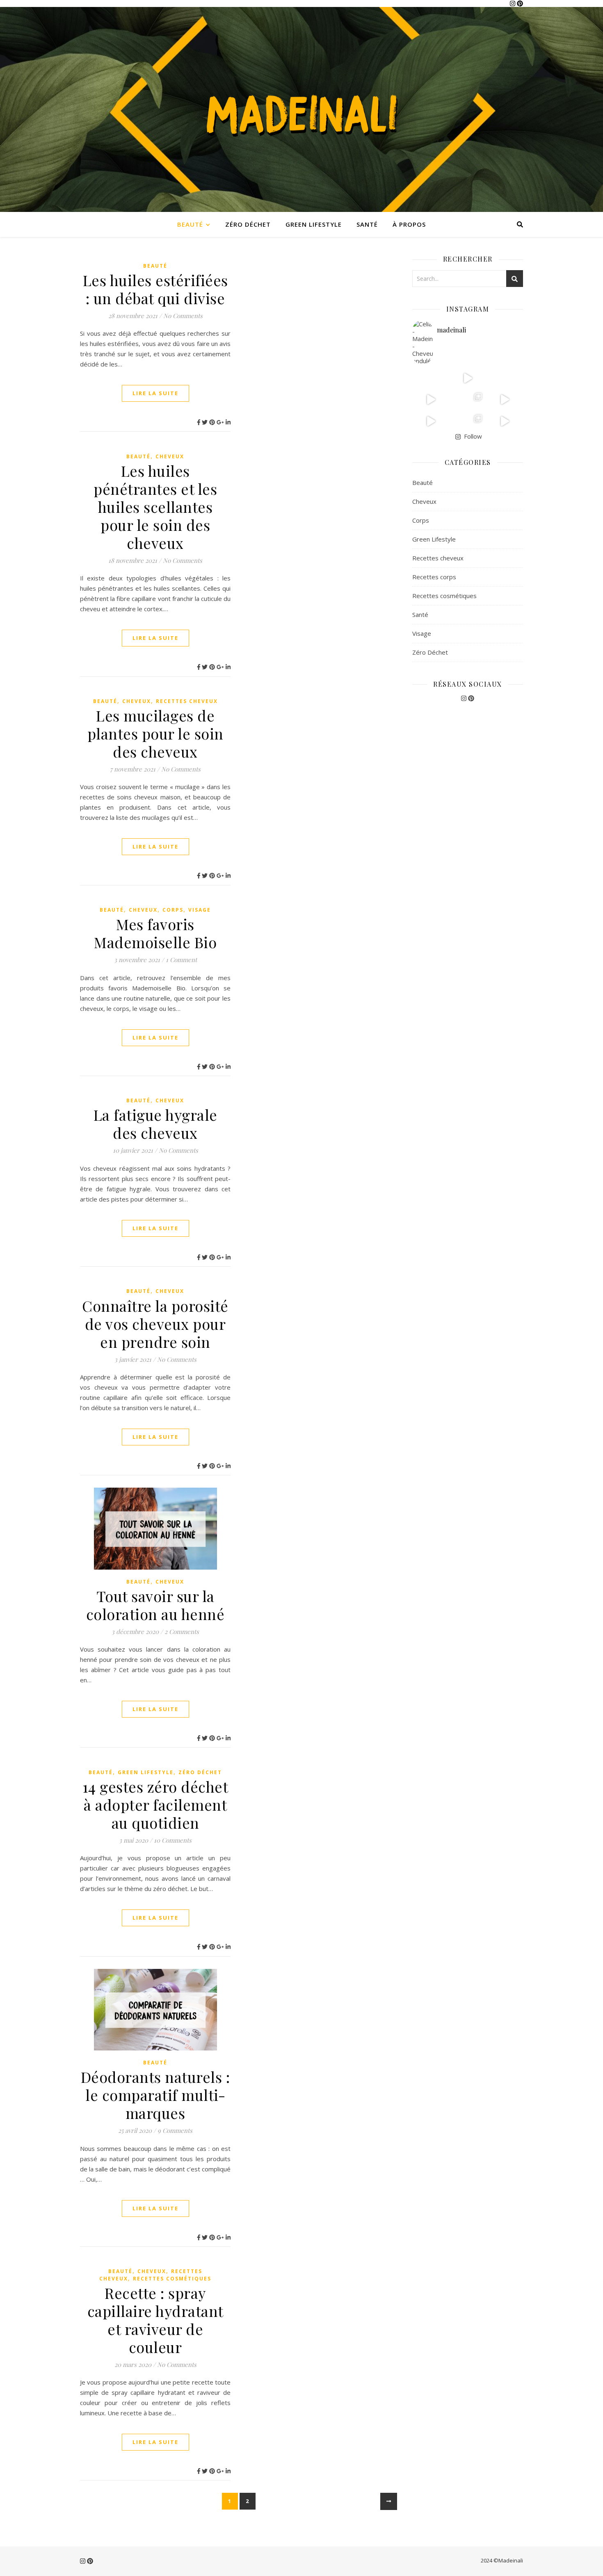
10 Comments (173, 1840)
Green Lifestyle (314, 224)
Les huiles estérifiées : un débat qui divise (155, 289)
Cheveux (170, 456)
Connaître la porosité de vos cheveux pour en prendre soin (155, 1324)
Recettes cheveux (187, 701)
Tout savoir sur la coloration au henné (155, 1605)
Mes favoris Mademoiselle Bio (155, 933)
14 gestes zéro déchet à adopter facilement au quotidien (155, 1805)
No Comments (183, 316)
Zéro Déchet (248, 224)
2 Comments (182, 1632)
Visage (200, 910)
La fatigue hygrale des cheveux (155, 1124)
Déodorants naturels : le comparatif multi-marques (155, 2095)
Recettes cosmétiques (172, 2279)
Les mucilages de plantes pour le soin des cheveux (155, 733)
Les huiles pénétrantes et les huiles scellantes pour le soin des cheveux (155, 507)
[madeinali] (301, 109)
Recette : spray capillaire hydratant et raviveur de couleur (155, 2320)
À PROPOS (409, 224)
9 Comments (175, 2130)
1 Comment (181, 960)
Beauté (190, 224)
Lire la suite (155, 393)
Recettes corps (434, 577)
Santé (367, 224)
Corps (173, 910)
